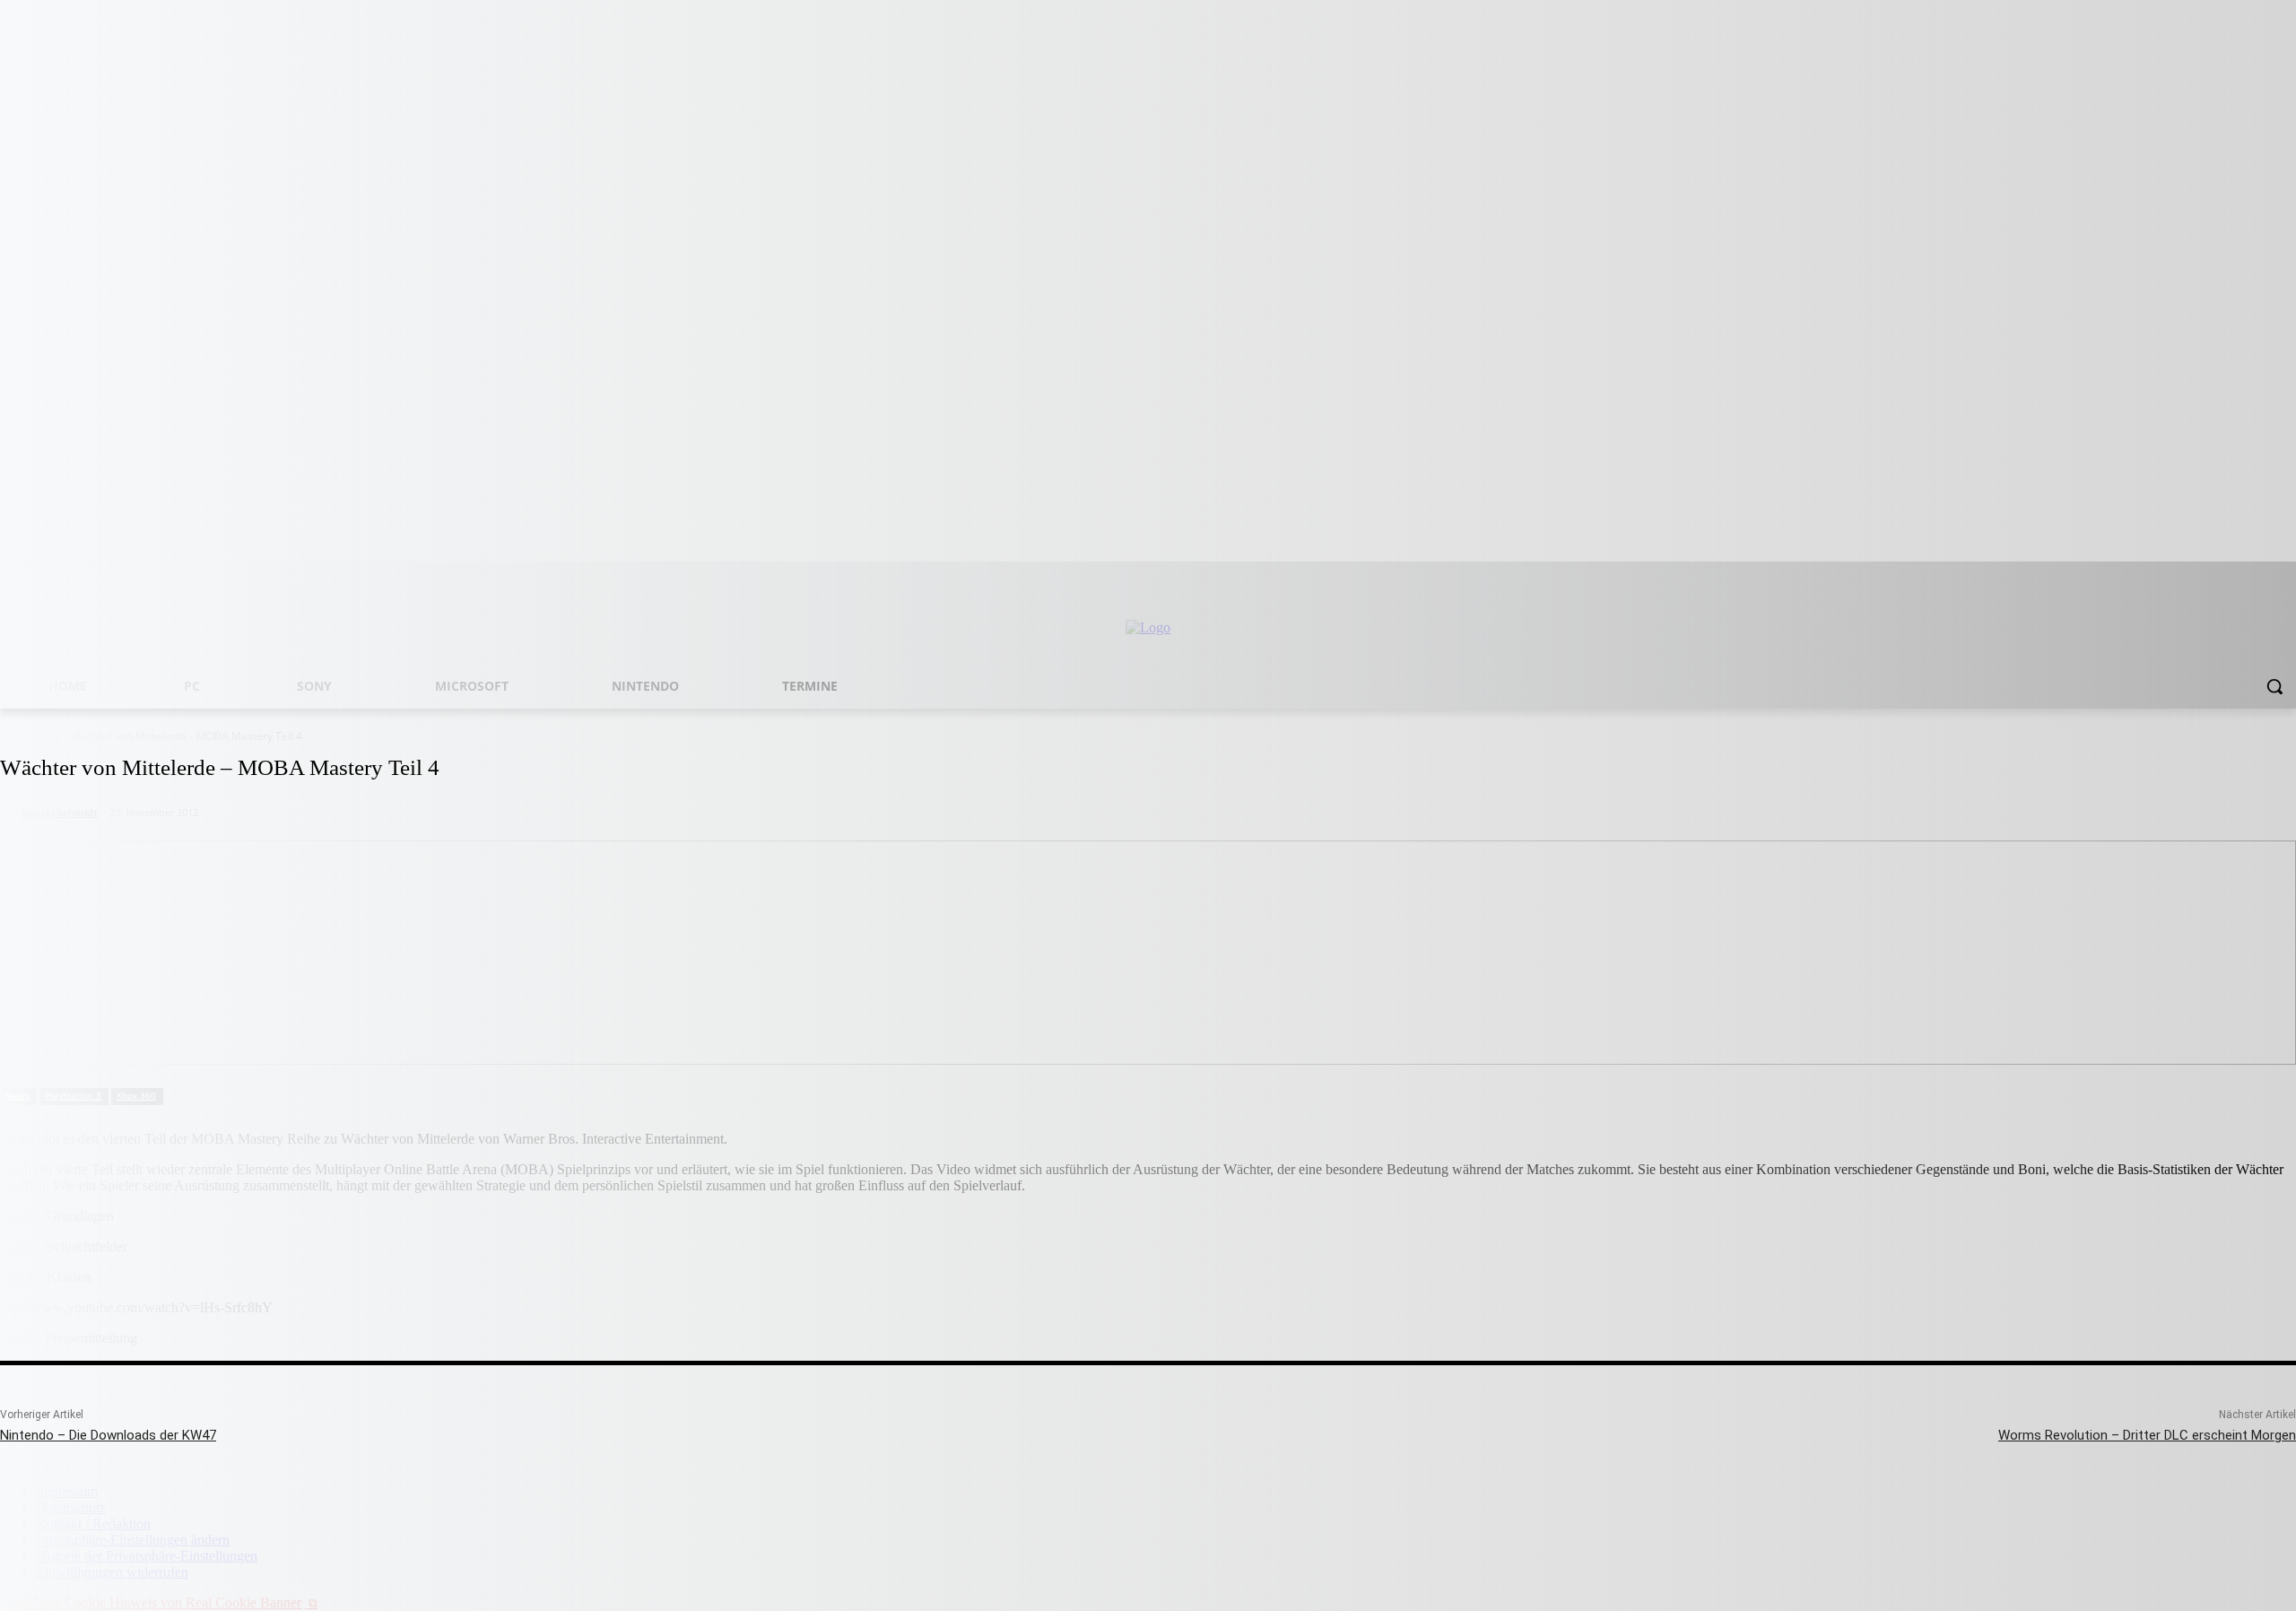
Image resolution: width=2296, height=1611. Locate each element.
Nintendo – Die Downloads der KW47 (108, 1435)
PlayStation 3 (73, 1095)
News (17, 1095)
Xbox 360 (136, 1095)
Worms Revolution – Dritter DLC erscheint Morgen (2147, 1435)
